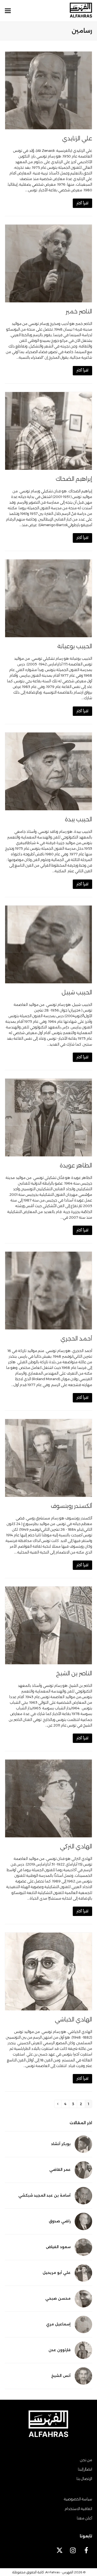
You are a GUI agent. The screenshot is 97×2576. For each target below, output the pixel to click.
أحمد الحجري (76, 1338)
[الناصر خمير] (48, 263)
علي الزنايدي (77, 138)
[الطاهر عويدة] (48, 1117)
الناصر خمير (79, 311)
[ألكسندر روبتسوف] (48, 1457)
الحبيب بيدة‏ (79, 819)
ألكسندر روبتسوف (72, 1506)
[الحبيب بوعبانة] (48, 598)
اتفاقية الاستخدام (78, 2509)
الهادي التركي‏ (76, 1846)
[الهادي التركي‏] (48, 1798)
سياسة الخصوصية (78, 2499)
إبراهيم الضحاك (74, 479)
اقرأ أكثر (82, 203)
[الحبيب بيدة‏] (48, 771)
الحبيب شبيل (77, 992)
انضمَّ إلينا (85, 2469)
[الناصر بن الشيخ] (48, 1625)
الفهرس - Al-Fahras (59, 2572)
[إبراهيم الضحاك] (48, 430)
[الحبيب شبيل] (48, 944)
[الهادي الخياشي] (48, 1971)
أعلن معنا (84, 2518)
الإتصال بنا (84, 2479)
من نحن (86, 2460)
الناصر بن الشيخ (74, 1673)
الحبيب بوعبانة (75, 646)
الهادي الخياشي (74, 2019)
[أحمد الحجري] (48, 1290)
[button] (8, 11)
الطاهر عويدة (76, 1165)
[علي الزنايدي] (48, 90)
